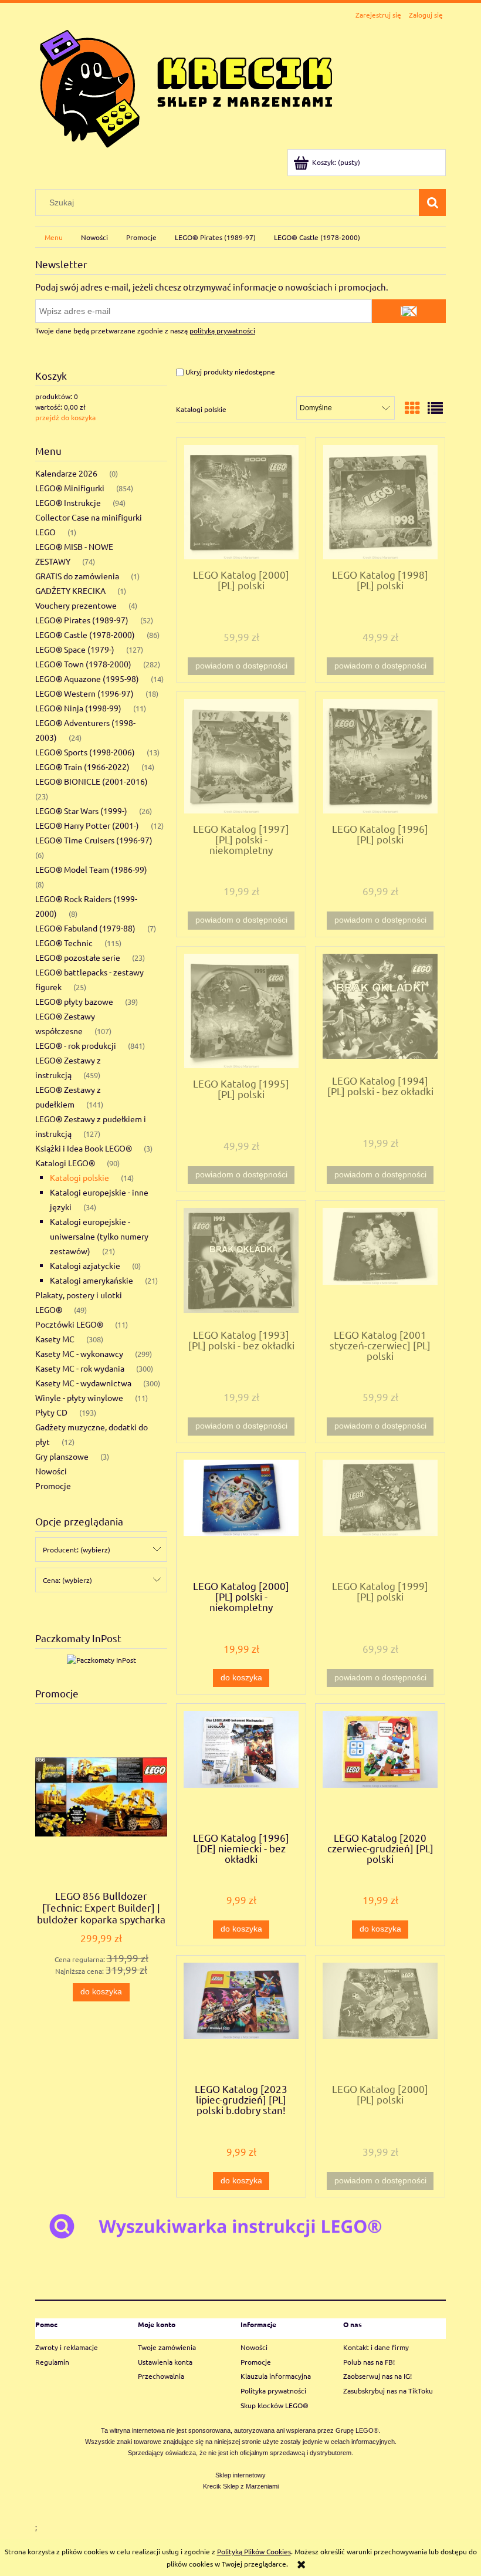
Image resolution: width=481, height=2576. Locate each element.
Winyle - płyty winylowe (79, 1397)
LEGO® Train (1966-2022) (82, 767)
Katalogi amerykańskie (92, 1280)
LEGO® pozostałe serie (78, 957)
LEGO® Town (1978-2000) (83, 664)
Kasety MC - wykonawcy (79, 1353)
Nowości (51, 1471)
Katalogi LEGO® (65, 1163)
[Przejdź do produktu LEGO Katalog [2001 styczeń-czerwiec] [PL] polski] (380, 1264)
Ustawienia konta (165, 2362)
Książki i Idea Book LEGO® (84, 1148)
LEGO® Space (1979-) (75, 649)
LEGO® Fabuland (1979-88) (85, 928)
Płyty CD (51, 1412)
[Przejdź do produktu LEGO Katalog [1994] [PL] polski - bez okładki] (380, 1010)
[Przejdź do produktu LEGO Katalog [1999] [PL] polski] (380, 1515)
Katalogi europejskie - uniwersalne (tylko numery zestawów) (99, 1236)
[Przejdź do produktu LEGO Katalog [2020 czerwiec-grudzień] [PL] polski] (380, 1767)
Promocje (53, 1485)
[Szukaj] (432, 202)
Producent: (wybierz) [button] (77, 1549)
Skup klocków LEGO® (275, 2405)
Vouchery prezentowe (76, 605)
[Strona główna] (186, 86)
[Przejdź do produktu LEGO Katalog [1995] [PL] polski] (241, 1011)
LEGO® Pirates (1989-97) (82, 620)
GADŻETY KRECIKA (70, 590)
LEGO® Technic (64, 943)
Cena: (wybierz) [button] (67, 1580)
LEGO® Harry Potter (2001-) (87, 825)
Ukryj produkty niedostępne (229, 372)
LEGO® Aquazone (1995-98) (87, 678)
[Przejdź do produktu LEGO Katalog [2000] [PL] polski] (241, 502)
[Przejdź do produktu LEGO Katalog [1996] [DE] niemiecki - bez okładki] (241, 1767)
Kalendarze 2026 (66, 473)
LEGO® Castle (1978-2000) (85, 634)
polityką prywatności (222, 330)
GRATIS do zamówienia (77, 576)
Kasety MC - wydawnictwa (83, 1383)
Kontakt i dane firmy (376, 2347)
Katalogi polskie (79, 1177)
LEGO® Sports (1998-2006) (85, 752)
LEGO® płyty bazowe (74, 1001)
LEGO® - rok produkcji (76, 1045)
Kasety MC (55, 1339)
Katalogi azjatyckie (85, 1265)
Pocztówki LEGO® (69, 1324)
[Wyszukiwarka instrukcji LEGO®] (240, 2225)
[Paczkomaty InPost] (101, 1659)
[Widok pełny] (435, 408)
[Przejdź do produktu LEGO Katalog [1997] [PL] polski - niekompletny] (241, 756)
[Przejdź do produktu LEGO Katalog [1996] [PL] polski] (380, 756)
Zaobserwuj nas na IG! (377, 2376)
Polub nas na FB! (369, 2362)
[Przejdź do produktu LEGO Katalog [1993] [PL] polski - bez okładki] (241, 1264)
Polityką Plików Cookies (254, 2551)
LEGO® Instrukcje (68, 502)
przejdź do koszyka (65, 417)
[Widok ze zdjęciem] (412, 408)
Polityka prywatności (273, 2391)
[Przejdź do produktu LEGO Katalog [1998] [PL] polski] (380, 502)
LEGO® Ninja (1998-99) (78, 708)
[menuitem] (53, 237)
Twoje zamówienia (167, 2347)
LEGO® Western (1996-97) (84, 693)
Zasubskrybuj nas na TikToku (388, 2391)
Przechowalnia (161, 2376)
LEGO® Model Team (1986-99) (91, 869)
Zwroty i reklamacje (67, 2347)
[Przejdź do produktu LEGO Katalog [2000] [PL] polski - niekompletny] (241, 1515)
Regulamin (52, 2362)
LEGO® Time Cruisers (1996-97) (94, 840)
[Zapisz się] (409, 311)
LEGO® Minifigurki (70, 488)
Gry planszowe (62, 1456)
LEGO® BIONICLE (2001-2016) (92, 781)
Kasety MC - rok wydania (80, 1368)
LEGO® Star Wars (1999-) (81, 811)
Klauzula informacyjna (276, 2376)
